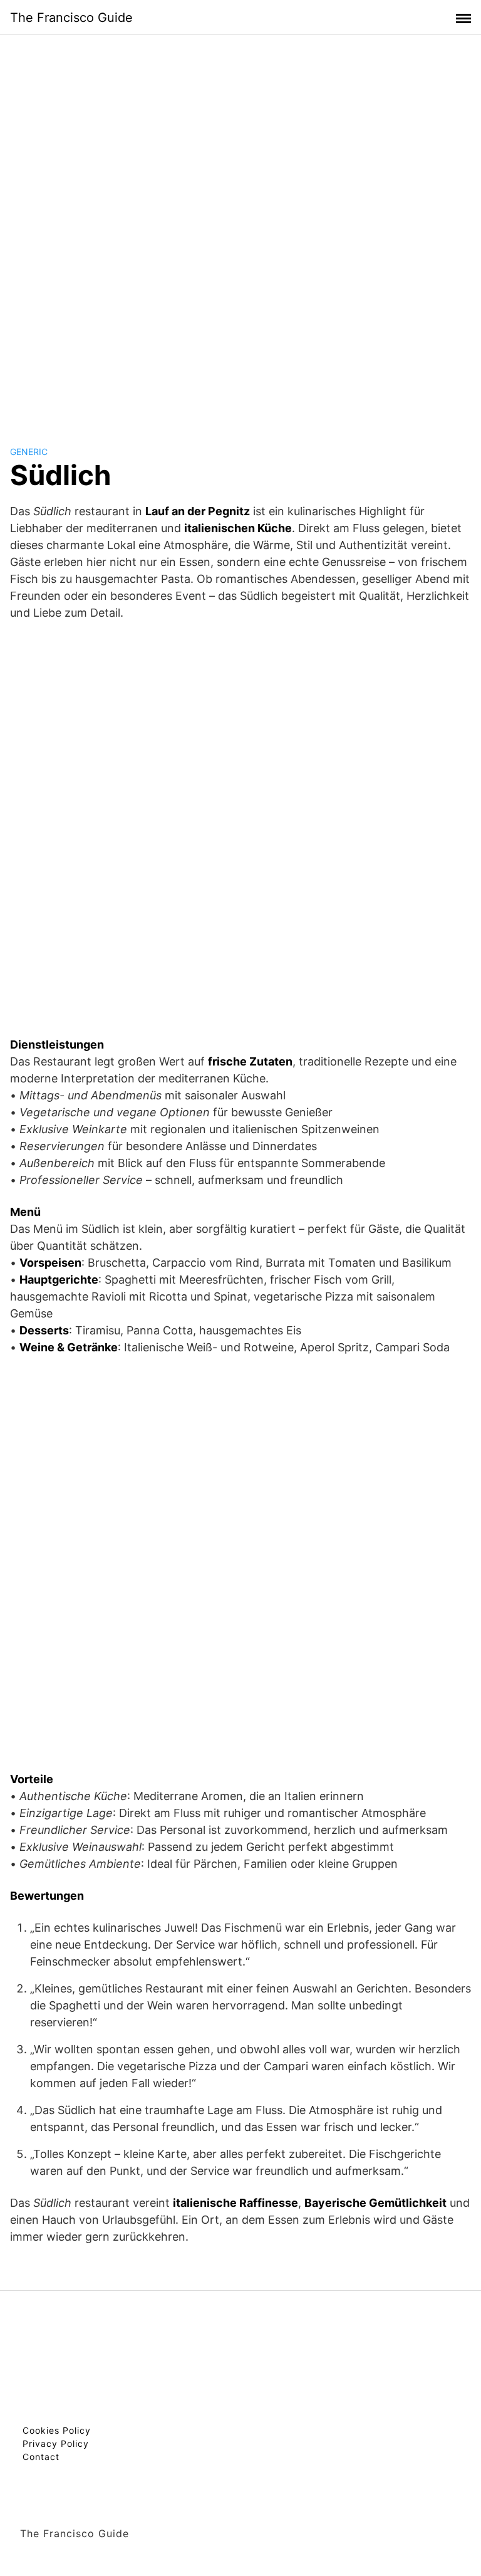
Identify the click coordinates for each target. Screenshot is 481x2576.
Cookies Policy (57, 2430)
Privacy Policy (56, 2443)
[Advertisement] (240, 228)
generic (29, 452)
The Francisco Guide (71, 18)
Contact (41, 2457)
